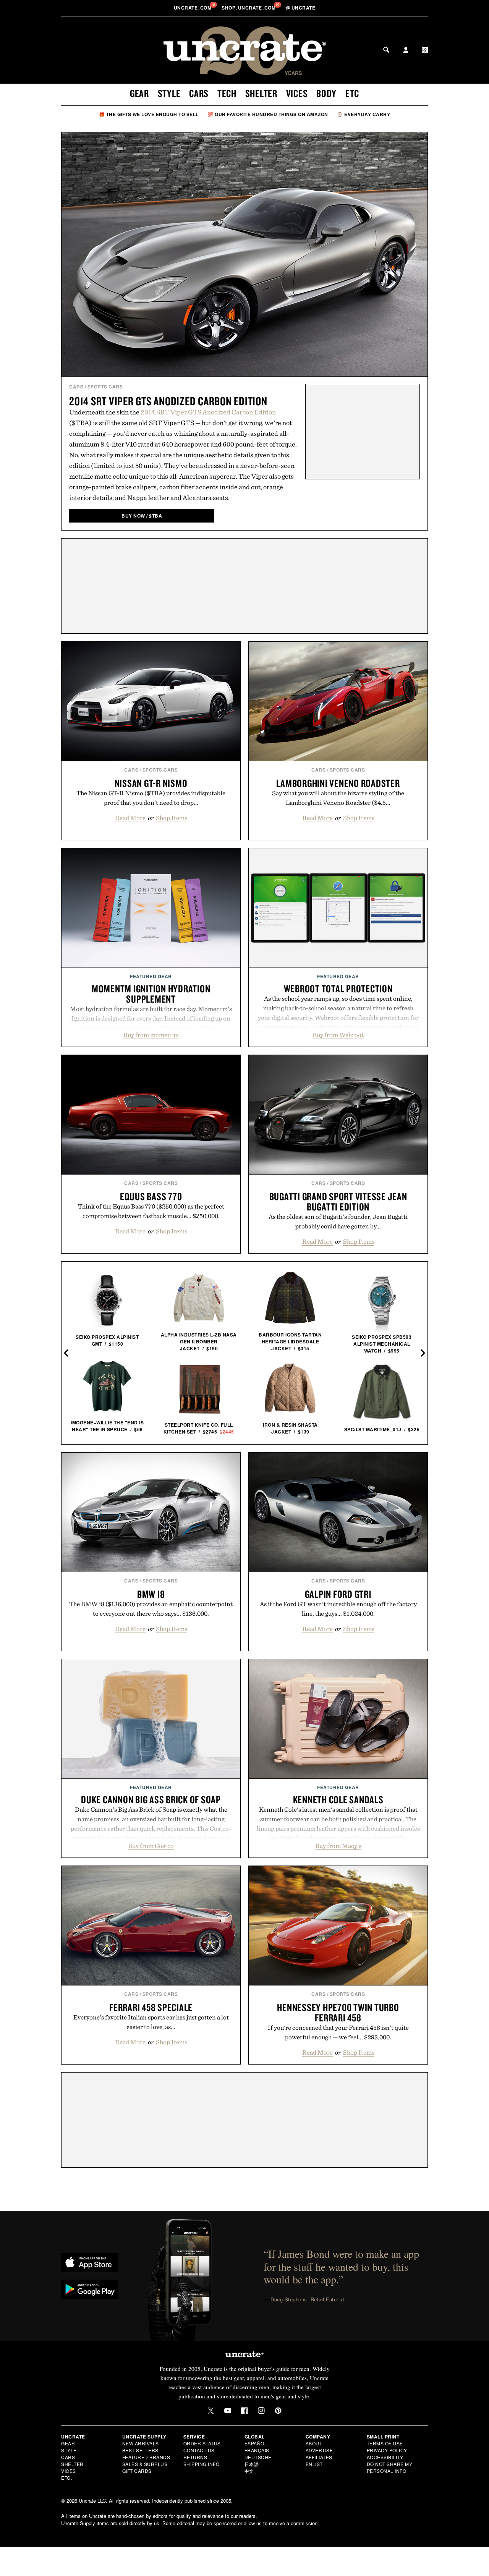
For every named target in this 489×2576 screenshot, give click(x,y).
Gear (139, 93)
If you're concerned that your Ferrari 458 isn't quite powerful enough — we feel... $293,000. (338, 2032)
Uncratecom (193, 8)
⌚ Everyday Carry (364, 114)
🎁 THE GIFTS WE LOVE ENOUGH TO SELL (149, 114)
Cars (199, 93)
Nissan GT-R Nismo (151, 783)
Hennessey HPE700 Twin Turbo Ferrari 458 (338, 2012)
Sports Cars (105, 387)
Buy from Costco (151, 1846)
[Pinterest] (278, 2411)
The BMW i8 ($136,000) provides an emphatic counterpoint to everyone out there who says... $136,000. (151, 1609)
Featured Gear (151, 976)
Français (257, 2450)
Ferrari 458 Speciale (151, 2007)
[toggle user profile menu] (406, 51)
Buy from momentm (151, 1035)
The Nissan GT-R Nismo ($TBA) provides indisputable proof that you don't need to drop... (151, 798)
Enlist (314, 2464)
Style (169, 93)
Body (326, 93)
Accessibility (385, 2457)
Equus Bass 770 (151, 1196)
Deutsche (258, 2457)
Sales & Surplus (145, 2464)
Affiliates (319, 2457)
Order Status (202, 2443)
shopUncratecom (249, 8)
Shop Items (172, 818)
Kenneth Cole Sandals (338, 1799)
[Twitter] (211, 2411)
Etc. (66, 2478)
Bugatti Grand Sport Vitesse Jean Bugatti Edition (338, 1201)
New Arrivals (141, 2443)
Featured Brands (146, 2457)
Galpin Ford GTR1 (338, 1594)
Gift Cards (137, 2471)
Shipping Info (202, 2464)
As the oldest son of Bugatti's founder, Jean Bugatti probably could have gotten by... (338, 1221)
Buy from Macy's (338, 1846)
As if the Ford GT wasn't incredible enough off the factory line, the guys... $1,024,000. (338, 1609)
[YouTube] (228, 2411)
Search (386, 50)
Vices (297, 93)
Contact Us (199, 2450)
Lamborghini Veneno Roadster (338, 783)
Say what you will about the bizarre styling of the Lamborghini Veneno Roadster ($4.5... (338, 798)
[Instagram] (261, 2411)
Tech (227, 93)
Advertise (319, 2450)
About (314, 2443)
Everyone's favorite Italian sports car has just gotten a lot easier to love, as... (151, 2022)
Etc (352, 93)
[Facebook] (244, 2411)
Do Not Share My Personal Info (390, 2467)
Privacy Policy (387, 2450)
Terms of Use (385, 2443)
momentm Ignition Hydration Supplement (151, 994)
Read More (130, 818)
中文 (249, 2471)
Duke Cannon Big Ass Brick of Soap (151, 1799)
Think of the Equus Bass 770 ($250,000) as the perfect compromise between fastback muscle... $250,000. (151, 1211)
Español (256, 2443)
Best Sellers (140, 2450)
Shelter (261, 93)
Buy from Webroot (338, 1035)
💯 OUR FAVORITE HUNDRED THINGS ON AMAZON (268, 114)
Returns (195, 2457)
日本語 (252, 2464)
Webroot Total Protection (338, 989)
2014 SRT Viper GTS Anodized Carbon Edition (168, 401)
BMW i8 (151, 1594)
